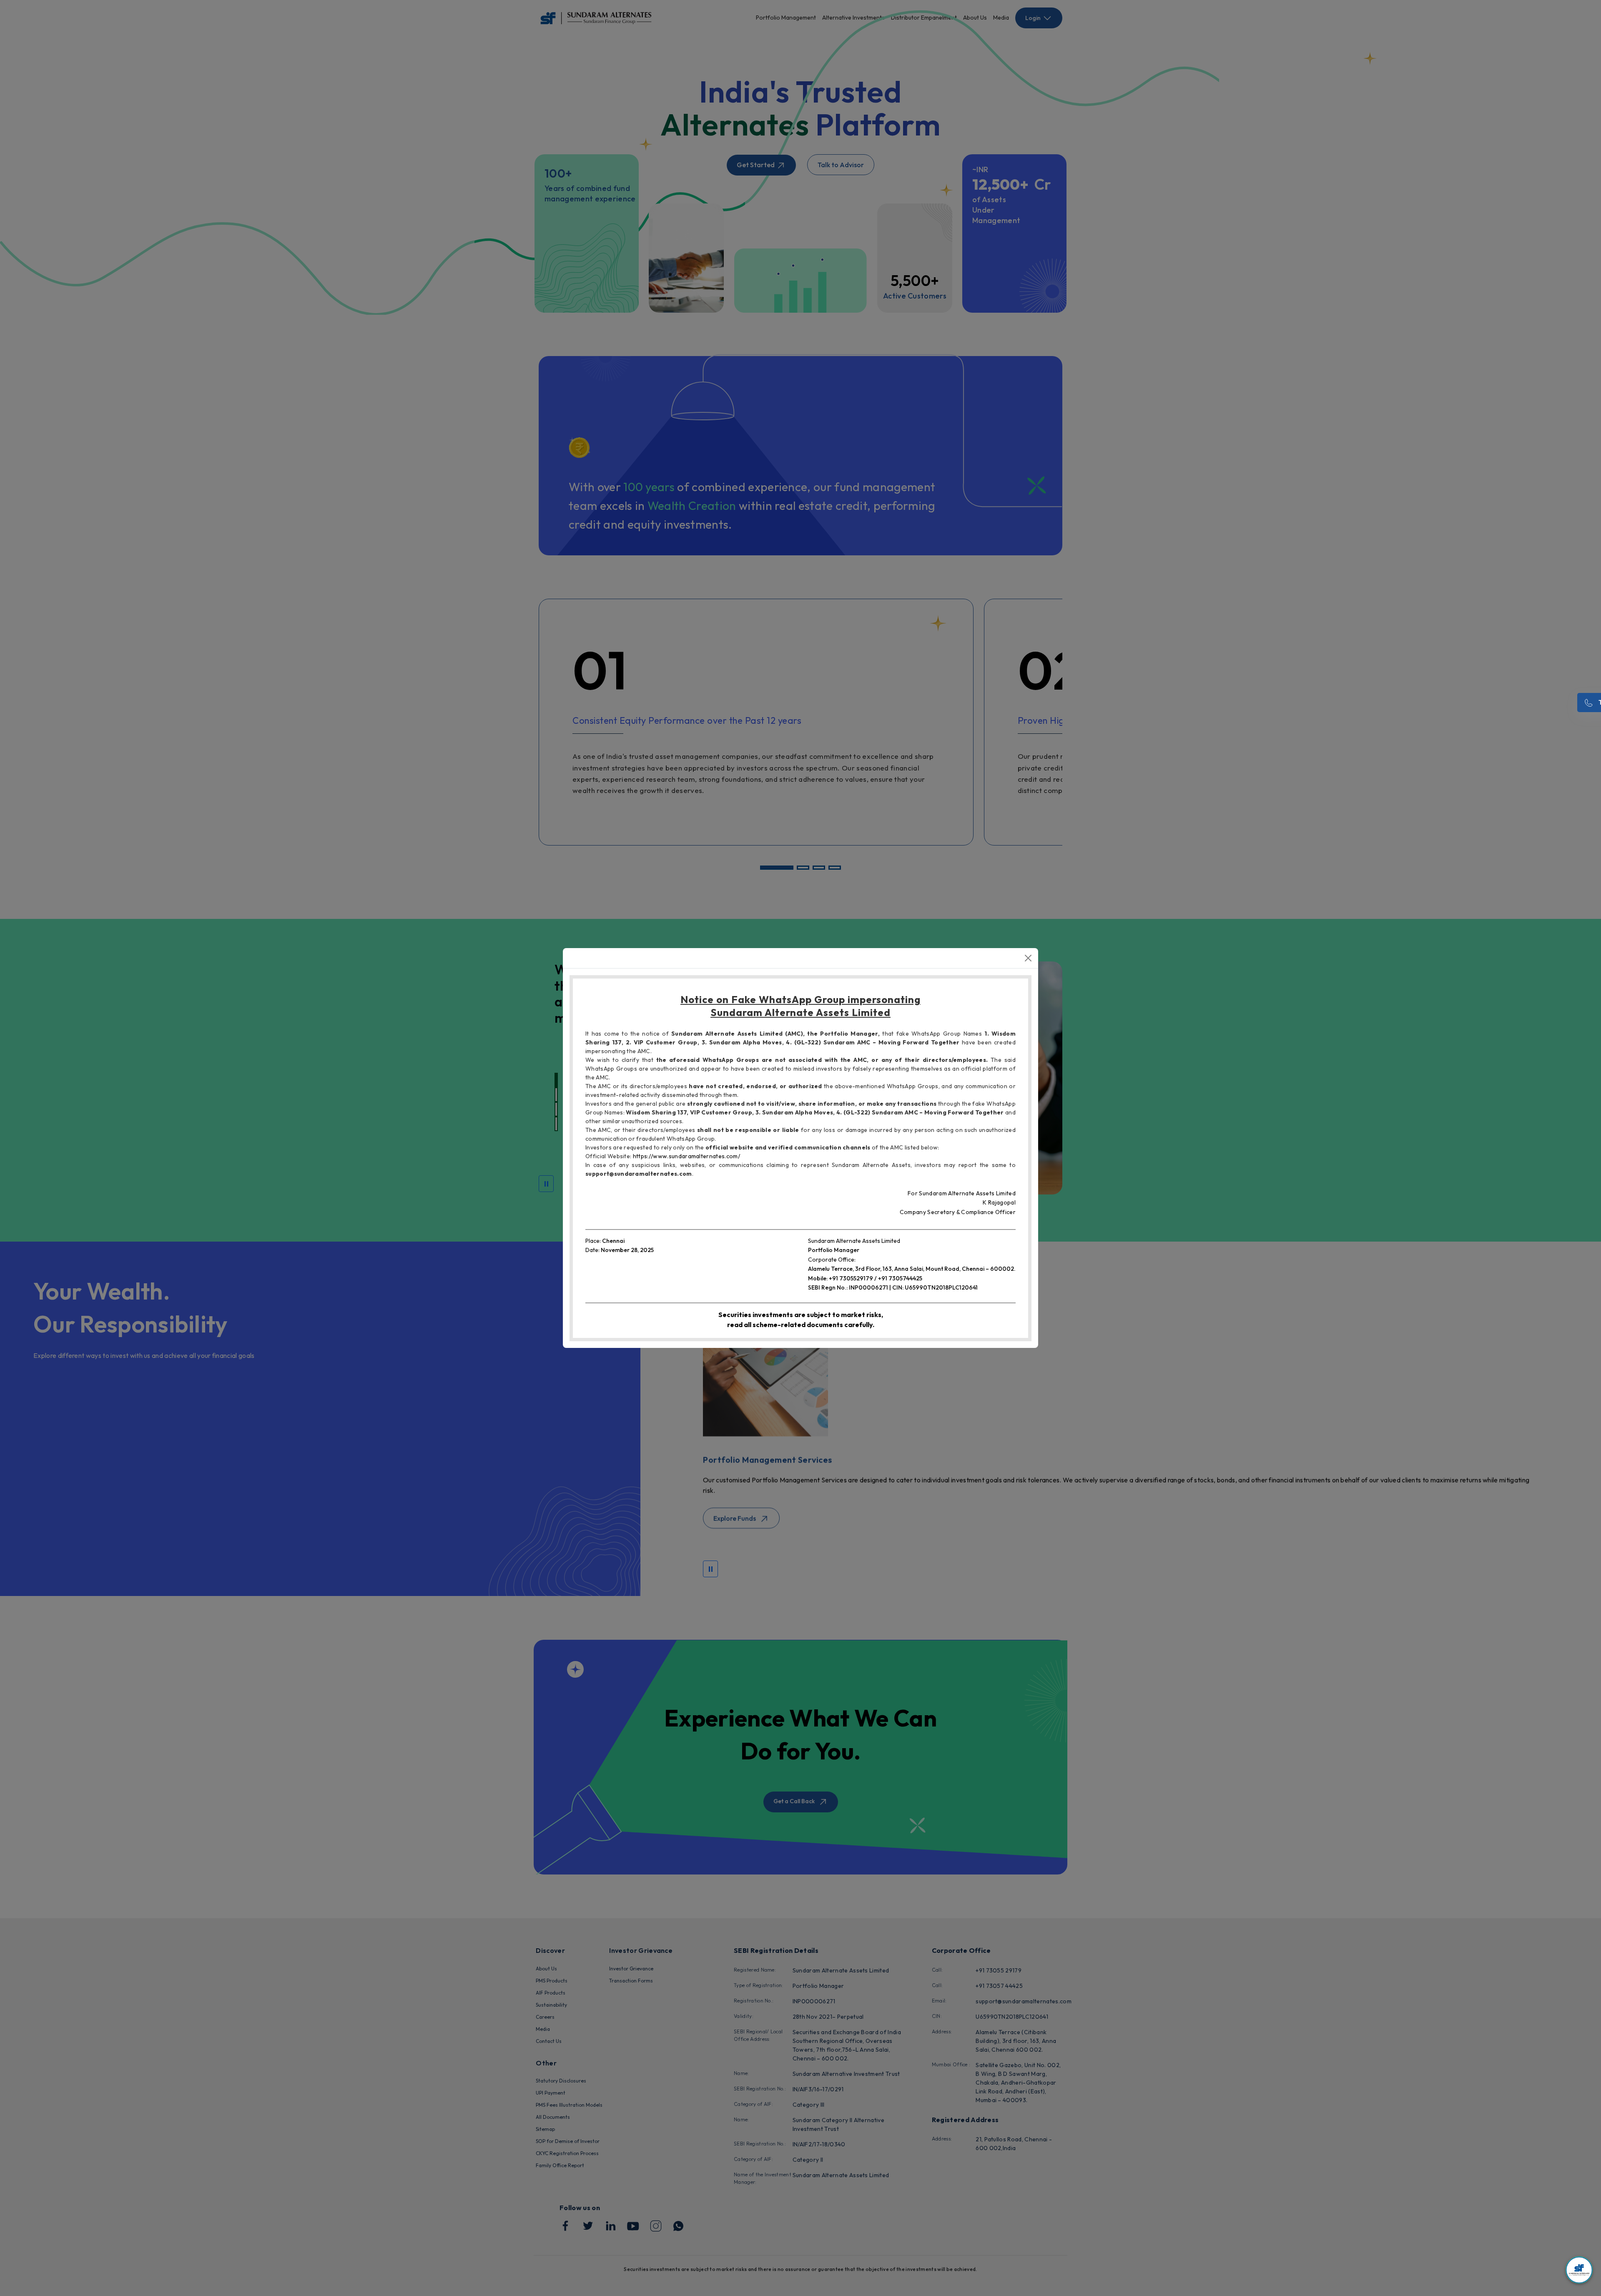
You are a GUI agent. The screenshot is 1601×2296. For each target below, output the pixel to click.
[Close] (1028, 958)
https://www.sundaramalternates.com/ (686, 1156)
